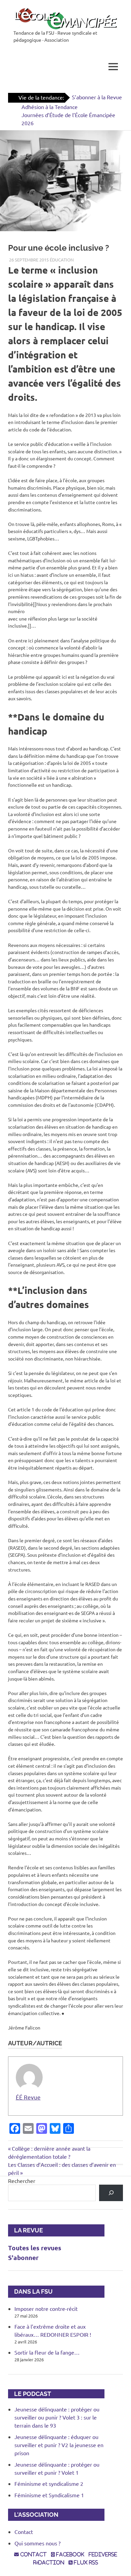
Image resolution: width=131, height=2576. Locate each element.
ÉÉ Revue (28, 2097)
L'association (33, 2515)
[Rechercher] (111, 2193)
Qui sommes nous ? (37, 2543)
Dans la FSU (30, 2291)
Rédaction (49, 2563)
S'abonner (23, 2257)
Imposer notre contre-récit (46, 2308)
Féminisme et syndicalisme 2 (49, 2483)
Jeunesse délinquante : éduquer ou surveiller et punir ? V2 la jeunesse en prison (59, 2445)
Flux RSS (85, 2563)
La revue (26, 2230)
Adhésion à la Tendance (50, 107)
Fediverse (103, 2554)
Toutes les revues (35, 2248)
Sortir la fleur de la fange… (47, 2352)
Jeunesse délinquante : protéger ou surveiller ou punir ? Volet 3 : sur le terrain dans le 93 (57, 2417)
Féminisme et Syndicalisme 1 (49, 2495)
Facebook (70, 2554)
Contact (24, 2532)
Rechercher (22, 2181)
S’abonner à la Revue (97, 97)
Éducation (62, 260)
